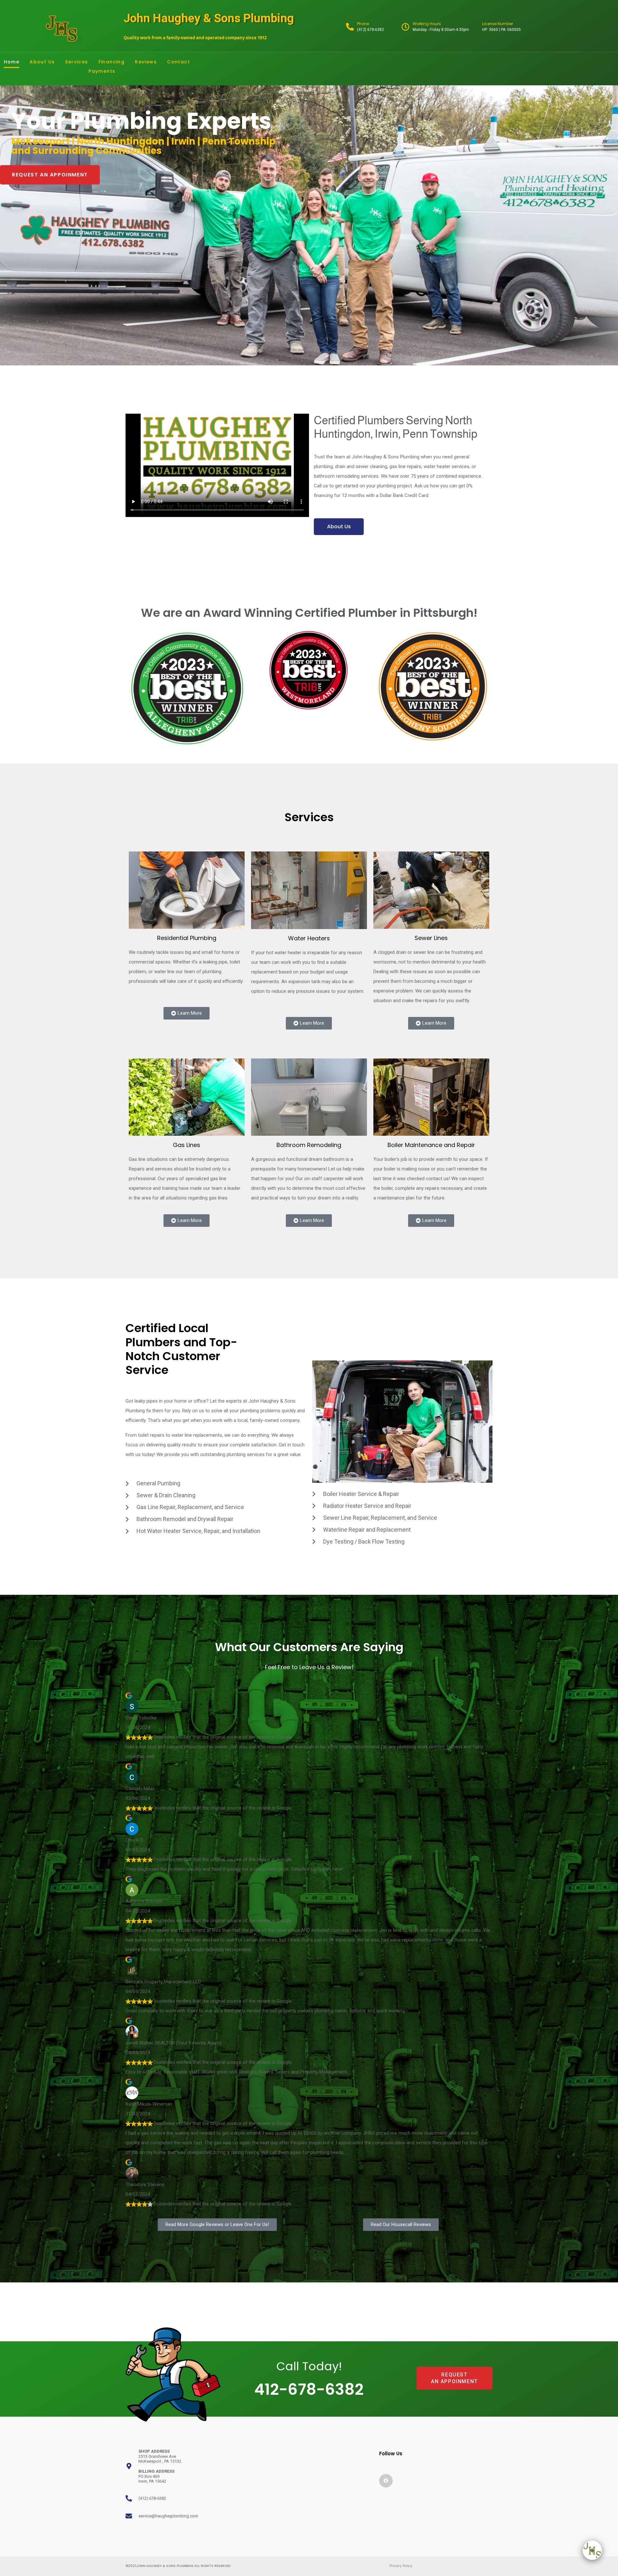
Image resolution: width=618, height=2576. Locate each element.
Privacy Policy (401, 2566)
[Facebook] (386, 2481)
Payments (102, 71)
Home (12, 62)
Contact (178, 62)
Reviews (146, 62)
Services (76, 62)
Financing (112, 62)
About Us (42, 62)
